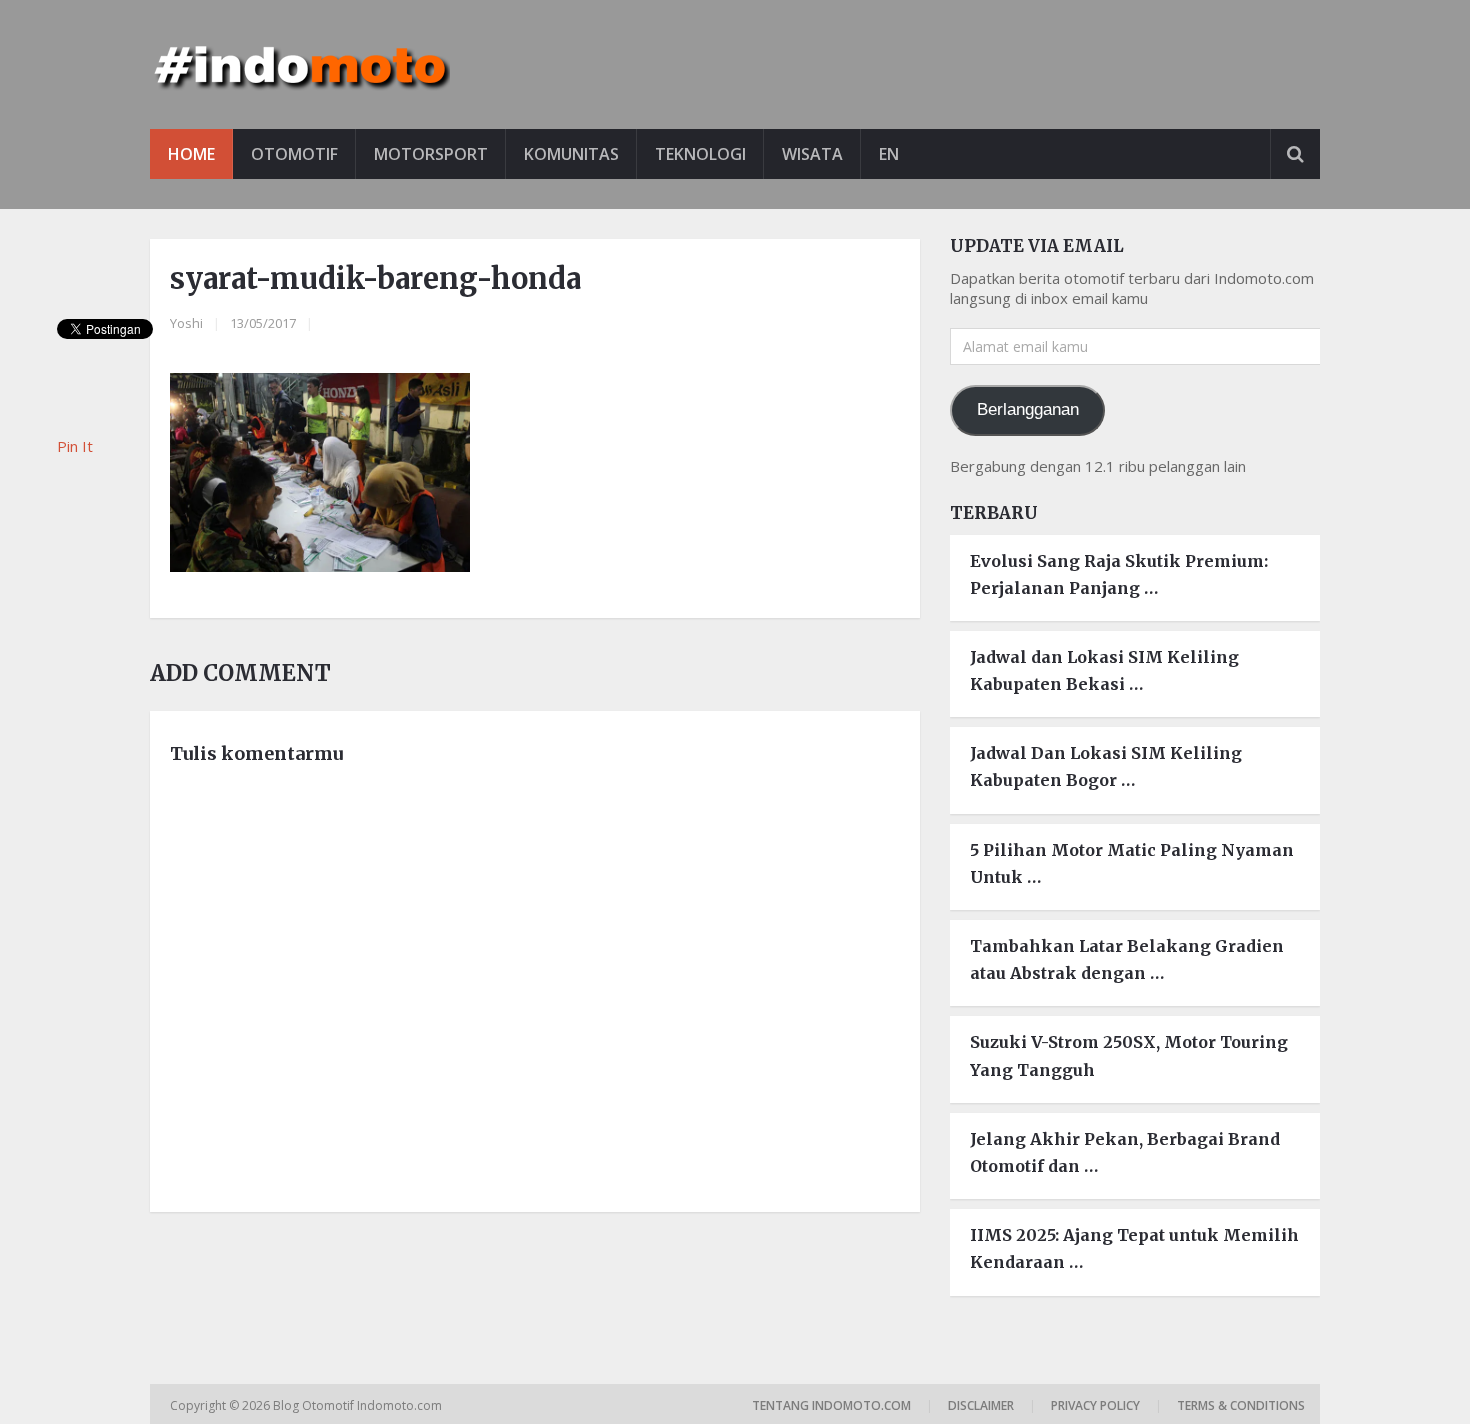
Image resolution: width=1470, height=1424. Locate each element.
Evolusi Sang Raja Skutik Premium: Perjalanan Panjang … (1119, 574)
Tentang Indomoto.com (831, 1405)
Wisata (812, 154)
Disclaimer (981, 1405)
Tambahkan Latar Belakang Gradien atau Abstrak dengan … (1127, 959)
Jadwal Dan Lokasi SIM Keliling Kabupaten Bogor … (1106, 766)
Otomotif (294, 154)
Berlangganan (1028, 409)
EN (889, 154)
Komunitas (571, 154)
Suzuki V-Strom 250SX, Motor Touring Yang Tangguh (1129, 1055)
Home (191, 154)
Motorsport (431, 154)
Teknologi (700, 154)
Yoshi (186, 323)
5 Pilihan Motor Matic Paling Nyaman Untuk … (1132, 863)
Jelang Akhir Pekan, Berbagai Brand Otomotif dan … (1125, 1152)
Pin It (75, 446)
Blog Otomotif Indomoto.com (359, 1405)
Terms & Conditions (1241, 1405)
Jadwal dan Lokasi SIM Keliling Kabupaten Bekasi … (1104, 670)
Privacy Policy (1095, 1405)
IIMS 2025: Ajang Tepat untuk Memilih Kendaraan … (1134, 1248)
